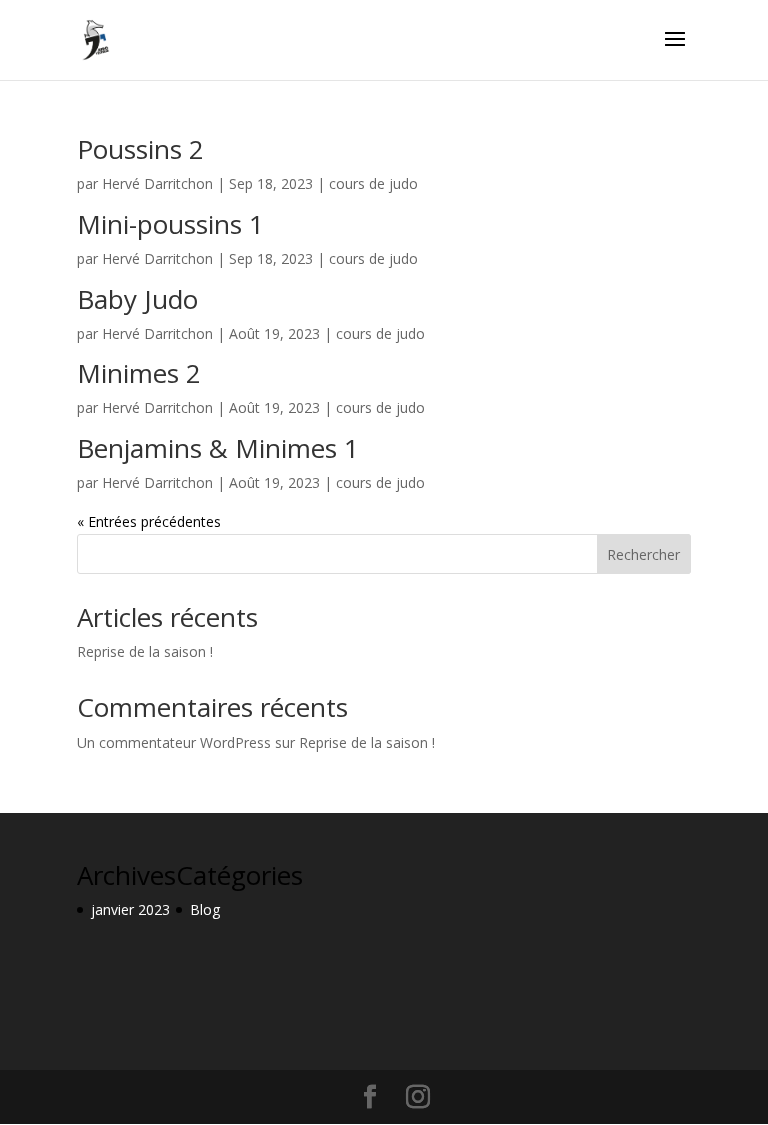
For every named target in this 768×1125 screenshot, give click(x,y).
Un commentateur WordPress (174, 742)
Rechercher (643, 554)
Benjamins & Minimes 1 (218, 448)
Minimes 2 (139, 373)
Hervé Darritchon (157, 183)
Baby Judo (137, 299)
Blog (205, 909)
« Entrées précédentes (149, 521)
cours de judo (373, 183)
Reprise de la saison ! (145, 651)
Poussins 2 (140, 149)
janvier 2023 (130, 909)
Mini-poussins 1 (170, 224)
